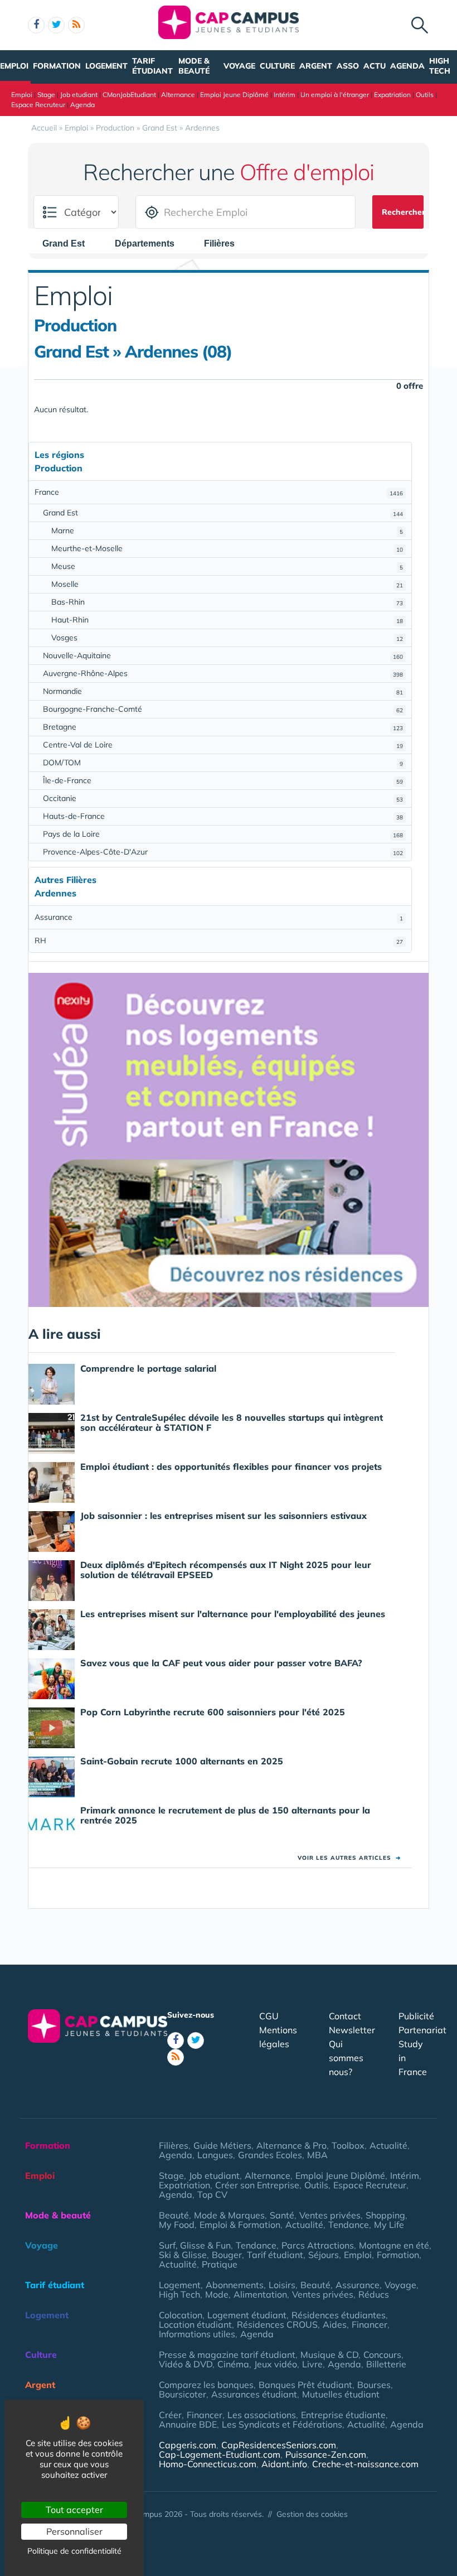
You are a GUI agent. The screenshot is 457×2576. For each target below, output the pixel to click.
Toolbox (348, 2145)
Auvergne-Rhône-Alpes (223, 673)
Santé (282, 2215)
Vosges (227, 638)
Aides (335, 2324)
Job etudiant (79, 95)
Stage (46, 95)
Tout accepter (74, 2510)
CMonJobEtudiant (129, 95)
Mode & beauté (194, 66)
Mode (217, 2294)
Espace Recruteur (38, 105)
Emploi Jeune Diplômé (234, 95)
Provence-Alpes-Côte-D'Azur (223, 852)
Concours (382, 2355)
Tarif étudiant (152, 66)
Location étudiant (195, 2324)
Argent (316, 66)
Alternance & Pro (291, 2145)
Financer (370, 2324)
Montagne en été (394, 2245)
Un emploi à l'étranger (335, 95)
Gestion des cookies (312, 2514)
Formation (57, 66)
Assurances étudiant (254, 2394)
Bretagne (223, 727)
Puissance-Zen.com (326, 2454)
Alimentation (260, 2294)
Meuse (227, 566)
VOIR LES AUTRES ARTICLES (349, 1858)
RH (219, 940)
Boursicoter (183, 2394)
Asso (348, 66)
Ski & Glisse (183, 2255)
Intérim (285, 95)
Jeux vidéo (276, 2364)
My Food (177, 2225)
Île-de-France (223, 780)
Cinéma (233, 2364)
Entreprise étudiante (343, 2415)
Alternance (178, 95)
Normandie (223, 691)
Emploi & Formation (240, 2225)
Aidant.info (284, 2464)
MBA (317, 2155)
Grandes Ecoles (270, 2155)
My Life (389, 2225)
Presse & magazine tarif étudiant (227, 2355)
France (219, 492)
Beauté (174, 2215)
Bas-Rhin (227, 602)
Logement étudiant (247, 2315)
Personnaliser (74, 2531)
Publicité (416, 2016)
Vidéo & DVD (186, 2364)
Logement (106, 66)
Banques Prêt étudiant (305, 2385)
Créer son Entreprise (257, 2185)
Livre (312, 2364)
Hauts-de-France (223, 816)
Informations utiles (197, 2334)
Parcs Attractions (318, 2245)
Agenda (407, 66)
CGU (269, 2016)
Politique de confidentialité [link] (74, 2551)
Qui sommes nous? (346, 2058)
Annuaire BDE (188, 2424)
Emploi (14, 66)
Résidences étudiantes (339, 2315)
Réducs (374, 2294)
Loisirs (282, 2285)
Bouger (227, 2255)
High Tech (440, 66)
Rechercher (403, 212)
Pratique (220, 2264)
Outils (425, 95)
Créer (170, 2415)
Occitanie (223, 798)
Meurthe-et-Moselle (227, 548)
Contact (345, 2016)
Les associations (262, 2415)
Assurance (219, 917)
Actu (375, 66)
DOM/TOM (223, 763)
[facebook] (36, 25)
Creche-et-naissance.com (365, 2464)
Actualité (388, 2145)
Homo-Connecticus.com (208, 2464)
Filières (174, 2145)
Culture (277, 66)
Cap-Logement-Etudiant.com (220, 2454)
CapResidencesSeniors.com (279, 2445)
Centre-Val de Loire (223, 745)
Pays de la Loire (223, 834)
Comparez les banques (206, 2385)
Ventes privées (330, 2215)
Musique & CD (329, 2355)
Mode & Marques (229, 2215)
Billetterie (386, 2364)
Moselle (227, 584)
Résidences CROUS (277, 2324)
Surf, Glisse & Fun (195, 2245)
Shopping (385, 2215)
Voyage (239, 66)
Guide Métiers (222, 2145)
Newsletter (352, 2030)
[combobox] (69, 244)
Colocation (181, 2315)
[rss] (76, 25)
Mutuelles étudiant (341, 2394)
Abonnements (235, 2285)
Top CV (212, 2194)
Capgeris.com (188, 2445)
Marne (227, 530)
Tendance (349, 2225)
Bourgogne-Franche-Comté (223, 709)
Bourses (374, 2385)
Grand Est (223, 513)
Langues (215, 2155)
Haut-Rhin (227, 620)
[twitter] (56, 25)
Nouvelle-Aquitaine (223, 655)
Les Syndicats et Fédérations (282, 2424)
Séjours (324, 2255)
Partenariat (422, 2030)
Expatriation (392, 95)
